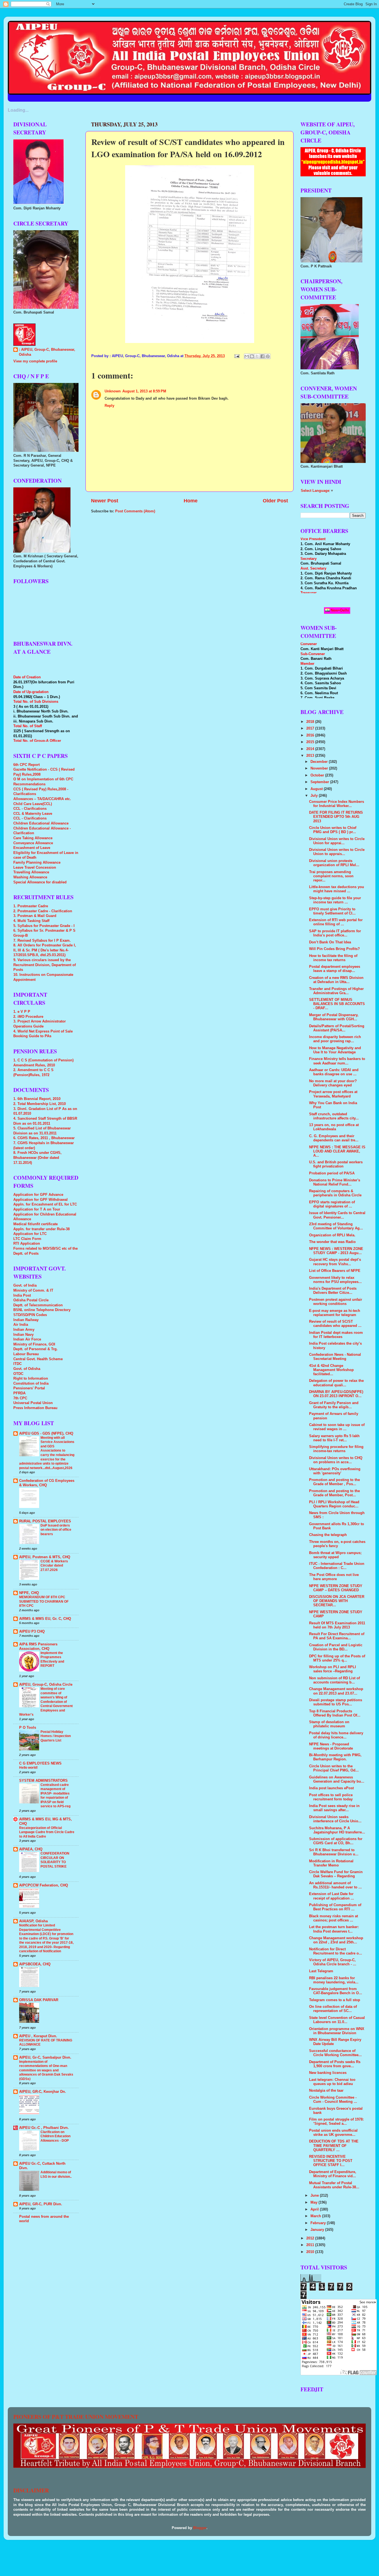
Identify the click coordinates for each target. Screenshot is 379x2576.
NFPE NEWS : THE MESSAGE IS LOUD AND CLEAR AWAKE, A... (337, 1151)
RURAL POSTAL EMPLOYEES (45, 1521)
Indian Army (24, 1330)
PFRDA (19, 1393)
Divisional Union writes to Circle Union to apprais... (337, 852)
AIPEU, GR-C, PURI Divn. (41, 2204)
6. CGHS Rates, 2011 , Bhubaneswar (44, 1138)
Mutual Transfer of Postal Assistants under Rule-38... (334, 2185)
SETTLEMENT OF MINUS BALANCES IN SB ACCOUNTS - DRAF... (337, 1004)
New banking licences (328, 2073)
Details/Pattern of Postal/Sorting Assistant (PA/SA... (337, 1028)
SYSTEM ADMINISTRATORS (43, 1781)
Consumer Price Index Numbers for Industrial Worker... (337, 804)
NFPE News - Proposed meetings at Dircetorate (331, 1746)
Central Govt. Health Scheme (38, 1359)
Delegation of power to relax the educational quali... (336, 1383)
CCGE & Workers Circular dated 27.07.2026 (54, 1566)
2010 (311, 2252)
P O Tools (28, 1728)
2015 (311, 742)
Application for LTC (30, 1234)
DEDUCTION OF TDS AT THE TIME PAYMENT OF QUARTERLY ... (334, 2146)
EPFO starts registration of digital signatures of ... (332, 1204)
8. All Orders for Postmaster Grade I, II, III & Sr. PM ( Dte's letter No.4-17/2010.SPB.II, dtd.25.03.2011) (45, 950)
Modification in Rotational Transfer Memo (331, 1863)
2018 (311, 722)
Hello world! (28, 1768)
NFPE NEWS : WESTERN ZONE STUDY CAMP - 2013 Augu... (336, 1251)
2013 (311, 756)
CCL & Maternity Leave (33, 814)
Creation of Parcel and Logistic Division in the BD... (336, 1647)
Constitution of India (31, 1384)
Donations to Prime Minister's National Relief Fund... (335, 1182)
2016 (311, 735)
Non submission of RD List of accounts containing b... (334, 1680)
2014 (311, 749)
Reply (109, 406)
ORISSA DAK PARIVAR (39, 2000)
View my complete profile (35, 361)
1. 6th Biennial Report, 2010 (37, 1099)
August (317, 789)
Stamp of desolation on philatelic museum (329, 1724)
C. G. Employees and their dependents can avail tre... (334, 1138)
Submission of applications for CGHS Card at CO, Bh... (336, 1841)
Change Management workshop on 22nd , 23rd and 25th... (336, 1940)
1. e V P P (22, 1012)
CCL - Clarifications (30, 809)
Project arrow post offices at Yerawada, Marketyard (333, 1094)
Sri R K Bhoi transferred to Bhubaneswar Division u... (334, 1852)
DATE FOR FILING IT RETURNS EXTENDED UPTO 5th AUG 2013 (336, 817)
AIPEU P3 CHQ (32, 1632)
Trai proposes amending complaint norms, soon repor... (331, 876)
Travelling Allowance (31, 872)
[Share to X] (257, 356)
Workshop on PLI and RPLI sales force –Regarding (333, 1669)
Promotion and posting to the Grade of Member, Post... (334, 1493)
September (320, 782)
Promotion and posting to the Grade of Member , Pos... (334, 1482)
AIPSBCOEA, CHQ (35, 1964)
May (314, 2202)
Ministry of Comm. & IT (33, 1290)
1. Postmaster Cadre (31, 906)
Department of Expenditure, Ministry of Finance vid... (333, 2174)
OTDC (18, 1374)
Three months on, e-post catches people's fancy (337, 1544)
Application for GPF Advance (38, 1195)
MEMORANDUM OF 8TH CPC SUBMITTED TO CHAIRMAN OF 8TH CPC (44, 1601)
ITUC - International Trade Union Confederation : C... (337, 1566)
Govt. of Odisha (27, 1369)
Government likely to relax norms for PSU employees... (335, 1280)
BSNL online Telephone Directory (42, 1310)
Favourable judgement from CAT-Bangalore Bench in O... (336, 1991)
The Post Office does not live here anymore (334, 1577)
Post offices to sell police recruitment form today (331, 1797)
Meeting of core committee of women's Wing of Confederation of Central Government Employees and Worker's (46, 1702)
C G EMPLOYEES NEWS (40, 1763)
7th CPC (20, 1398)
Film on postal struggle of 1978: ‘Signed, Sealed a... (336, 2122)
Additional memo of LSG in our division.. (56, 2174)
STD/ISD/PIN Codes (30, 1315)
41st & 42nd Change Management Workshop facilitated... (331, 1370)
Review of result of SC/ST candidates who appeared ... (335, 1324)
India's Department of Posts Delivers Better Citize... (333, 1291)
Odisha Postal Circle (31, 1300)
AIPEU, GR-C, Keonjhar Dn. (43, 2092)
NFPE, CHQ (29, 1593)
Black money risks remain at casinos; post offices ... (333, 1918)
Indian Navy (23, 1335)
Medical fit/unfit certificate (36, 1224)
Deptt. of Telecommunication (38, 1305)
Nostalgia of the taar (326, 2091)
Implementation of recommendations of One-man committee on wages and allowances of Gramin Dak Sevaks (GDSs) (46, 2070)
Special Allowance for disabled (40, 882)
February (319, 2223)
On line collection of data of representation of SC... (333, 2009)
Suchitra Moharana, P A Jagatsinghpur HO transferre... (337, 1830)
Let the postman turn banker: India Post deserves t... (334, 1929)
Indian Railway (26, 1320)
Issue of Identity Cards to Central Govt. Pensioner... (337, 1215)
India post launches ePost (331, 1788)
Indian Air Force (27, 1339)
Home (191, 501)
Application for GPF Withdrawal (41, 1200)
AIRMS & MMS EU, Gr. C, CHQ (45, 1619)
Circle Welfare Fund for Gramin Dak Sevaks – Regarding (336, 1874)
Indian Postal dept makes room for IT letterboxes (336, 1335)
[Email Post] (237, 356)
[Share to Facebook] (262, 356)
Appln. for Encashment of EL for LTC (45, 1204)
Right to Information (31, 1379)
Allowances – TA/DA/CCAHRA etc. (42, 799)
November (320, 768)
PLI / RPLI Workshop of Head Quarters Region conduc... (334, 1504)
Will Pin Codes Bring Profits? (334, 949)
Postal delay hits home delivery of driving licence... (336, 1735)
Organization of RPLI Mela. (332, 1235)
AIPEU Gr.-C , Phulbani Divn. (44, 2128)
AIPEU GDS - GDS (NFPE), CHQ (46, 1434)
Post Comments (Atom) (135, 511)
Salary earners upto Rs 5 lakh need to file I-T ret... (334, 1438)
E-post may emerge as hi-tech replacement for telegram (335, 1313)
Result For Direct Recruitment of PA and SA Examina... (337, 1636)
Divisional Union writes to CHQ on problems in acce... (336, 1460)
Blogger (200, 2528)
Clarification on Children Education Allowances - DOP (55, 2136)
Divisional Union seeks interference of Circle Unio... (335, 1819)
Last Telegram (321, 1971)
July (315, 796)
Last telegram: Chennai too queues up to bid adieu (332, 2082)
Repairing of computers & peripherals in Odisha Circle (335, 1193)
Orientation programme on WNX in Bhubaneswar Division (337, 2031)
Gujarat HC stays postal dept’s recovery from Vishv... (335, 1262)
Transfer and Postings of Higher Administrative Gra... (336, 991)
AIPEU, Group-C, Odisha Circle (46, 1685)
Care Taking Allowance (33, 838)
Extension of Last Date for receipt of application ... (332, 1896)
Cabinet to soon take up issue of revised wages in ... (337, 1427)
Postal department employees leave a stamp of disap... (335, 969)
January (318, 2230)
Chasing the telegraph (328, 1535)
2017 (311, 728)
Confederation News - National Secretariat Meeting (335, 1357)
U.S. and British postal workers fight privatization (336, 1164)
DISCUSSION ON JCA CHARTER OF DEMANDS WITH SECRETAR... (337, 1601)
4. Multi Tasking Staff (31, 921)
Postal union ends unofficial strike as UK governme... (333, 2133)
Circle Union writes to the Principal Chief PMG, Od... (334, 1768)
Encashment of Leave (32, 848)
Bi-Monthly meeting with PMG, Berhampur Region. (335, 1757)
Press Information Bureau (35, 1408)
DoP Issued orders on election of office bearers (56, 1530)
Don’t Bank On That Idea (330, 942)
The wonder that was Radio (332, 1242)
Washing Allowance (30, 877)
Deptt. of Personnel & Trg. (36, 1349)
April (315, 2209)
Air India (21, 1325)
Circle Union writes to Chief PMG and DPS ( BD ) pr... (333, 830)
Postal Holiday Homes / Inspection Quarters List (56, 1736)
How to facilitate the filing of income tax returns (333, 958)
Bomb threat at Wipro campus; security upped (335, 1555)
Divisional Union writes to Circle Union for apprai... (337, 841)
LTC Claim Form (27, 1239)
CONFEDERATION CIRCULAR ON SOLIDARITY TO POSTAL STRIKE (55, 1860)
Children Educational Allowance (41, 823)
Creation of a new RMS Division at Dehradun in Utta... (336, 980)
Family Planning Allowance (37, 863)
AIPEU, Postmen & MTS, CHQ (45, 1557)
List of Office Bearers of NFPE (335, 1271)
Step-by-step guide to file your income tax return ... (335, 900)
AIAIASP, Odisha (33, 1921)
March (316, 2216)
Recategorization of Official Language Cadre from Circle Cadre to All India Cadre (47, 1832)
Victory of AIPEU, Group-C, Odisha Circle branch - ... (333, 1962)
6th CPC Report (26, 765)
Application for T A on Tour (37, 1209)
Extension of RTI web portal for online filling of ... (336, 922)
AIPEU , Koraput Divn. (38, 2036)
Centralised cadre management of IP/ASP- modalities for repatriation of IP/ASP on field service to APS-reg (55, 1796)
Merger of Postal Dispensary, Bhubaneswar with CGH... (334, 1017)
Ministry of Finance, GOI (34, 1344)
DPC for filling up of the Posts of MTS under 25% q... (337, 1658)
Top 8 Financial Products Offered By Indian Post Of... (335, 1713)
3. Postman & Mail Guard (35, 916)
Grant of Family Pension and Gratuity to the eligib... (334, 1405)
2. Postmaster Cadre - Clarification (43, 911)
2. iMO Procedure (28, 1017)
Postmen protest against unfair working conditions (336, 1302)
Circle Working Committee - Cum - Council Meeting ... (333, 2100)
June (315, 2196)
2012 (311, 2238)
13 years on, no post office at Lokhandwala (334, 1127)
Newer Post (105, 501)
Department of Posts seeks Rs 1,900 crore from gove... (335, 2064)
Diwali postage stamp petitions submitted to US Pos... (336, 1702)
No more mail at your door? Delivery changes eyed (333, 1083)
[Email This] (247, 356)
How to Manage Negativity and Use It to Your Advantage (335, 1050)
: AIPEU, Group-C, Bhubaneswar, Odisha (47, 352)
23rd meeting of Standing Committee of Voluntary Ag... (336, 1226)
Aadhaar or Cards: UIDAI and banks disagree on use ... (334, 1072)
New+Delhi (339, 610)
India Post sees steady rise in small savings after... (334, 1808)
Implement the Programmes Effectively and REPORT (52, 1659)
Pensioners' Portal (29, 1388)
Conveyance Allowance (33, 843)
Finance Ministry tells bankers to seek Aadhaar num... (337, 1061)
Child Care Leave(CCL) (33, 804)
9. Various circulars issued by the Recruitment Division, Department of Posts (45, 965)
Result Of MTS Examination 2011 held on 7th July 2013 (337, 1625)
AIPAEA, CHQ (31, 1849)
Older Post (275, 501)
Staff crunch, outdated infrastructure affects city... (334, 1116)
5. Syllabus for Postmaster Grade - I (44, 926)
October (318, 775)
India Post (22, 1295)
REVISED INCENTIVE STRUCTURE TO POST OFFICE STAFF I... (331, 2161)
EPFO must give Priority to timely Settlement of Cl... (332, 911)
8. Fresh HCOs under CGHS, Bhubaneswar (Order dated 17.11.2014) (37, 1158)
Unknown (113, 391)
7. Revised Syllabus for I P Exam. (42, 941)
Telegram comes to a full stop (335, 2000)
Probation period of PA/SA (332, 1173)
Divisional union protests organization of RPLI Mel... (334, 863)
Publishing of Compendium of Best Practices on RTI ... (335, 1907)
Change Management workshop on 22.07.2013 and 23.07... (336, 1691)
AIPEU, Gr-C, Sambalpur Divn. (45, 2058)
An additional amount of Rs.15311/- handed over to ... (335, 1885)
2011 (311, 2245)
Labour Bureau (26, 1354)
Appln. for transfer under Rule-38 (41, 1229)
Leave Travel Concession (35, 868)
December (320, 762)
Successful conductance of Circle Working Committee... (335, 2053)
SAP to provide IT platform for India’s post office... (335, 933)
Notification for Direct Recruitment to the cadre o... (336, 1951)
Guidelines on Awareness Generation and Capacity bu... (337, 1779)
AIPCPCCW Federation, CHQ (44, 1885)
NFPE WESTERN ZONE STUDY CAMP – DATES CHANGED (336, 1588)
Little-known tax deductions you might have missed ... (337, 889)
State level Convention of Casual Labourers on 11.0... (337, 2020)
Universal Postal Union (33, 1403)
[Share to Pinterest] (268, 356)
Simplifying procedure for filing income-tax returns (336, 1449)
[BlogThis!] (252, 356)
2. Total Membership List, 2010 (40, 1104)
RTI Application (27, 1244)
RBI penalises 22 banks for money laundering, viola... (334, 1980)
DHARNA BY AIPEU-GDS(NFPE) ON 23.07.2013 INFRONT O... (336, 1394)
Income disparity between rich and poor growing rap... (335, 1039)
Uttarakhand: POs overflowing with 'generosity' (335, 1471)
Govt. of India (25, 1286)
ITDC (17, 1364)
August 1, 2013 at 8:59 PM (144, 391)
